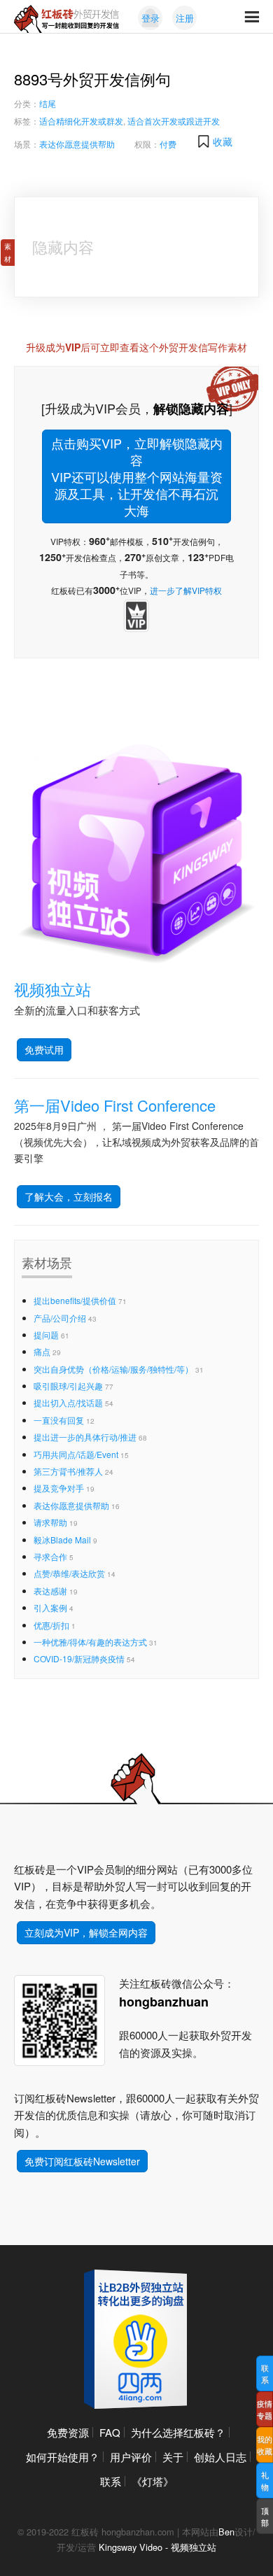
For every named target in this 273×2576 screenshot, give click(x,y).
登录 (150, 18)
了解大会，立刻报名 (69, 1196)
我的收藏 (265, 2445)
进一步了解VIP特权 (186, 590)
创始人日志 (220, 2457)
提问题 (46, 1335)
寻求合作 (50, 1556)
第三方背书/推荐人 (68, 1471)
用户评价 (131, 2457)
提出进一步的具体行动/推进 (85, 1437)
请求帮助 (50, 1522)
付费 (168, 144)
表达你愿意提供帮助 (77, 144)
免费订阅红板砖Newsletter (82, 2161)
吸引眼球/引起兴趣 (68, 1386)
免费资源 (68, 2432)
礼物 (265, 2481)
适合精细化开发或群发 (81, 121)
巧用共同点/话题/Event (76, 1454)
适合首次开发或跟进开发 (174, 121)
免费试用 (44, 1049)
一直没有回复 (59, 1420)
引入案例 (50, 1607)
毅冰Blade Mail (62, 1540)
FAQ (110, 2432)
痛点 (42, 1351)
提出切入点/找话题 (68, 1402)
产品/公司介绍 (60, 1318)
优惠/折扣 (51, 1625)
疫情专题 (265, 2409)
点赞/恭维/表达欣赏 (69, 1573)
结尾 (48, 103)
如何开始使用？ (63, 2457)
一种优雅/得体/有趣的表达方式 (90, 1642)
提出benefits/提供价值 (75, 1300)
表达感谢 (50, 1591)
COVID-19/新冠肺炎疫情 (79, 1658)
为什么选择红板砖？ (178, 2432)
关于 (173, 2457)
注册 (185, 18)
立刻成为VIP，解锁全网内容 (86, 1932)
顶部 (265, 2516)
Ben (226, 2532)
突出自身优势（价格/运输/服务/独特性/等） (113, 1369)
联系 (111, 2481)
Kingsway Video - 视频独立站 (157, 2547)
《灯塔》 (153, 2481)
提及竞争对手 (59, 1488)
